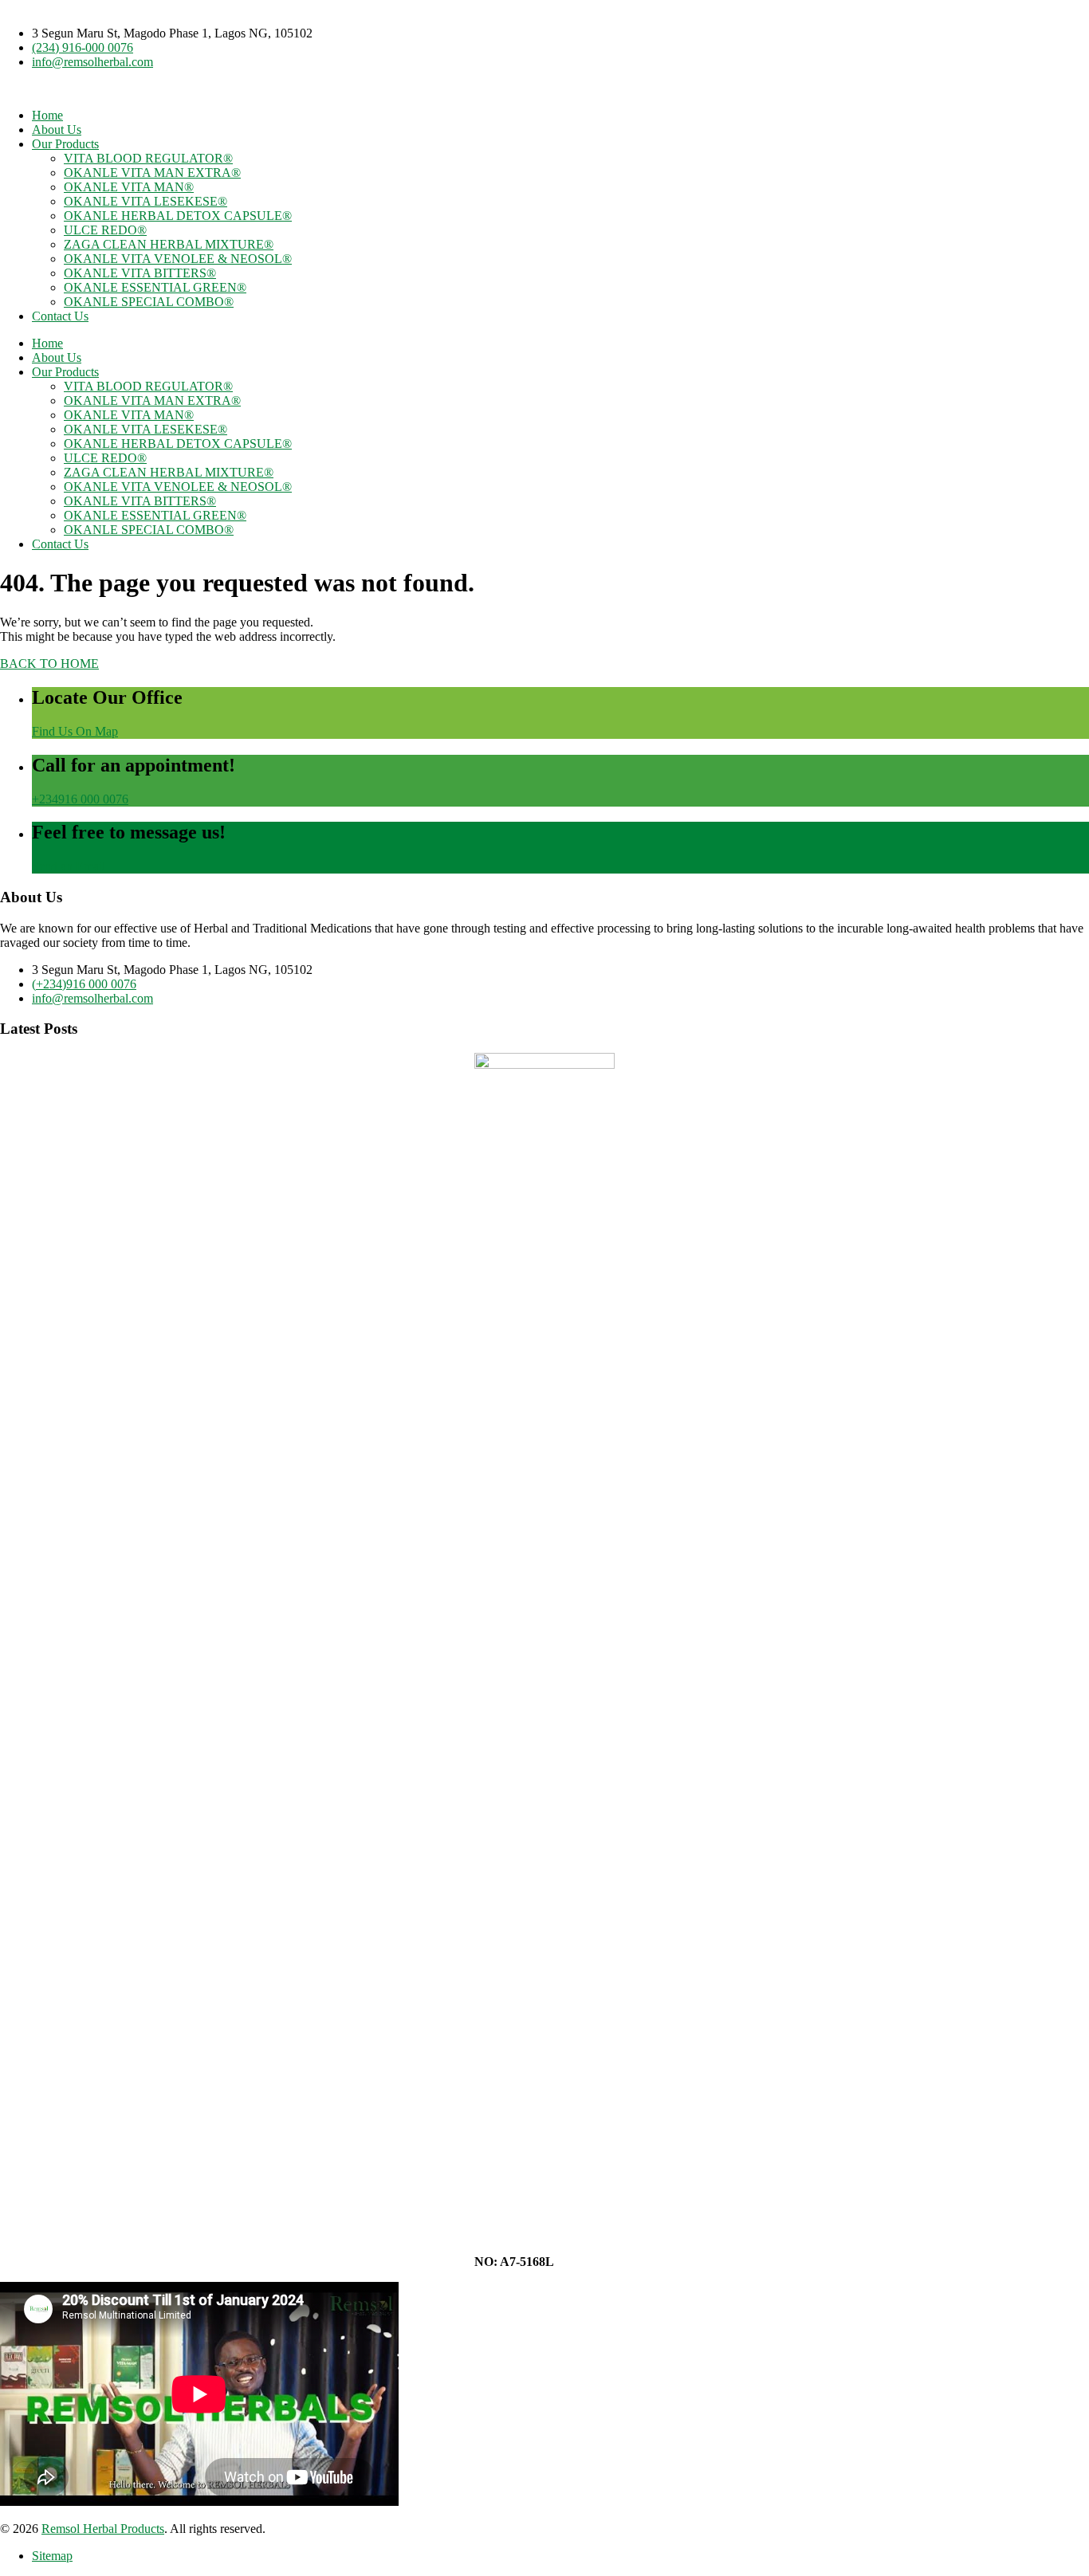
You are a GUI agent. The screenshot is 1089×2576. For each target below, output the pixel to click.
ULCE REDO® (105, 230)
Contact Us (60, 316)
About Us (57, 130)
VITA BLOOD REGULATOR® (148, 158)
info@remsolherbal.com (92, 62)
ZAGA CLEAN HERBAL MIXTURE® (169, 244)
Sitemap (52, 2556)
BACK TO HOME (49, 664)
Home (47, 115)
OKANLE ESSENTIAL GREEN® (155, 287)
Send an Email (69, 866)
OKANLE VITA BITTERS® (140, 273)
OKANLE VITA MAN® (129, 187)
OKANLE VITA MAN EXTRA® (152, 173)
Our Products (65, 144)
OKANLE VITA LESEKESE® (145, 201)
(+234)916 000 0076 (84, 984)
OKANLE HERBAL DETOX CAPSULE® (178, 216)
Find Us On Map (75, 731)
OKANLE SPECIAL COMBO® (149, 302)
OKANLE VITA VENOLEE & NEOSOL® (178, 259)
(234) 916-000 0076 (83, 47)
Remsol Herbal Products (103, 2529)
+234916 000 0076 (80, 799)
